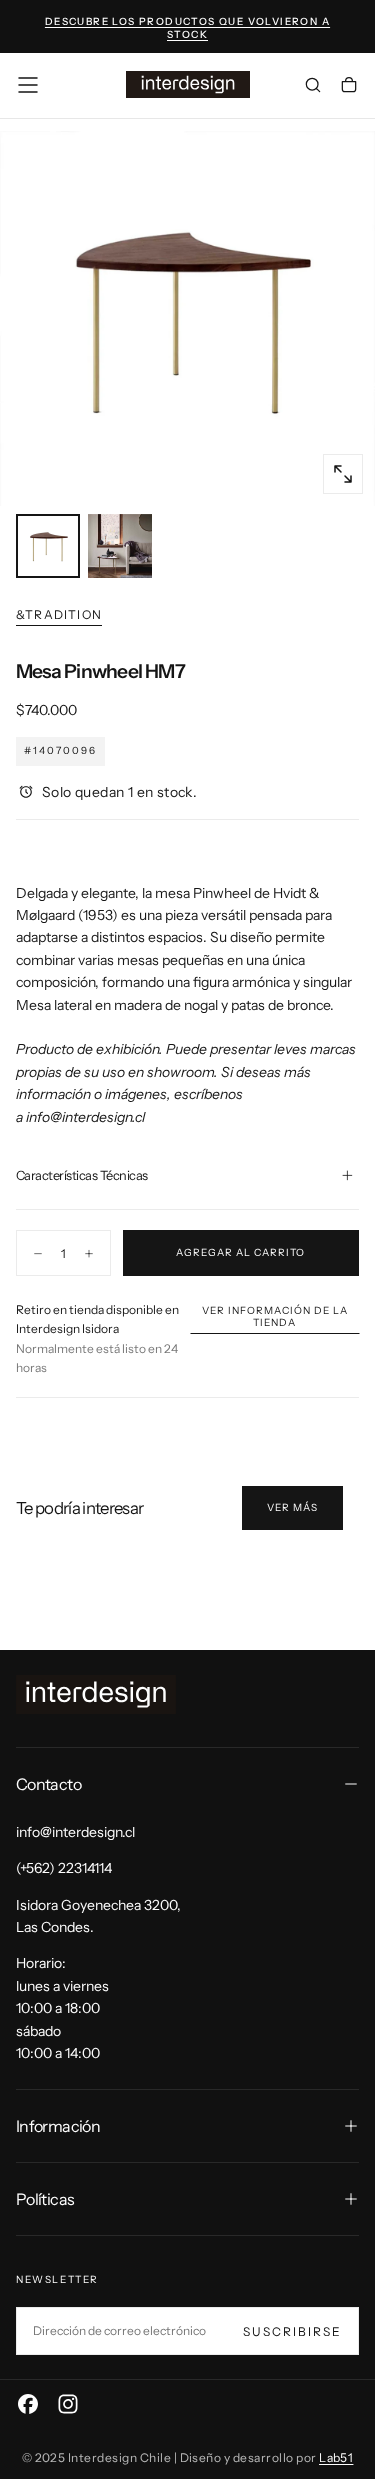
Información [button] (58, 2126)
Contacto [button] (48, 1784)
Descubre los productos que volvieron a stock (187, 28)
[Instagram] (68, 2404)
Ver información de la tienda (275, 1317)
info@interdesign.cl (85, 1117)
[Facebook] (28, 2404)
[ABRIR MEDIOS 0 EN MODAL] (343, 474)
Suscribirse (292, 2331)
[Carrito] (349, 87)
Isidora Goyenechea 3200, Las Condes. (98, 1916)
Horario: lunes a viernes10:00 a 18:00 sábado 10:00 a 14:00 (62, 2008)
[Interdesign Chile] (96, 1694)
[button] (28, 85)
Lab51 (336, 2457)
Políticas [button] (45, 2199)
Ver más (292, 1507)
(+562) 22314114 (64, 1868)
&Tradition (59, 614)
